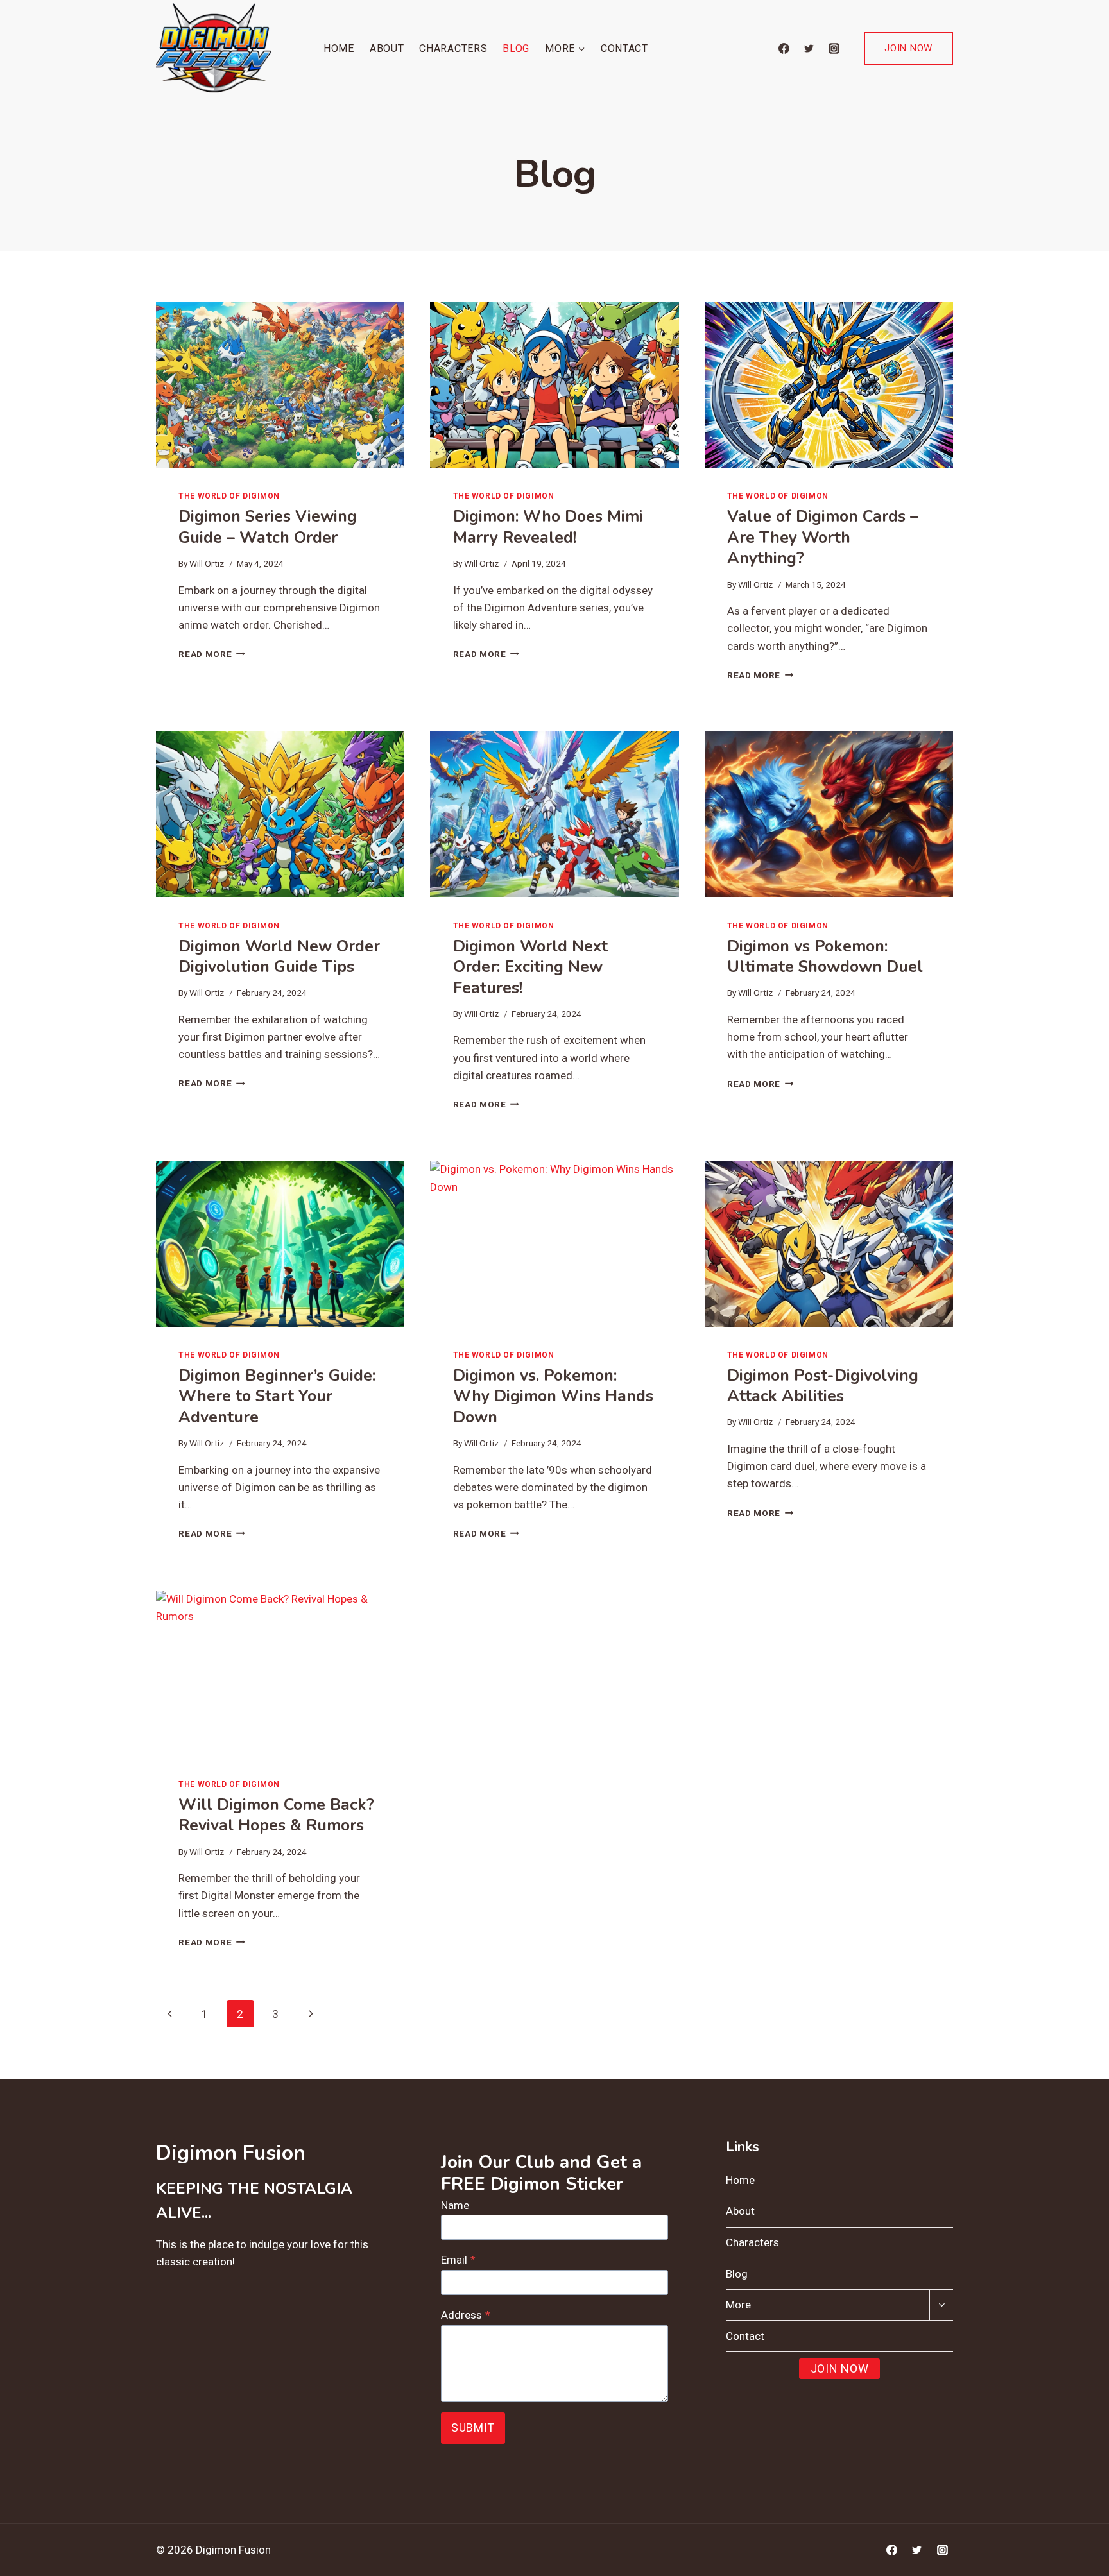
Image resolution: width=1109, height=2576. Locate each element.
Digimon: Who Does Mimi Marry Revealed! (548, 527)
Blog (516, 48)
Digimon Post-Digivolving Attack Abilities (823, 1386)
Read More (212, 654)
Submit (473, 2427)
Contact (624, 48)
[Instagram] (834, 48)
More (738, 2305)
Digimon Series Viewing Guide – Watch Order (268, 527)
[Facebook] (784, 48)
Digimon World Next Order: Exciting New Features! (530, 967)
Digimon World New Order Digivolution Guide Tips (279, 957)
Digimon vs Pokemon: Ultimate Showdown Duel (825, 957)
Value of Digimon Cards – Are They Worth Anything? (823, 537)
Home (339, 48)
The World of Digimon (229, 496)
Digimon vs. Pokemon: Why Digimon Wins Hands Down (553, 1396)
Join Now (908, 48)
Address (466, 2315)
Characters (453, 48)
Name (455, 2205)
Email (458, 2260)
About (387, 48)
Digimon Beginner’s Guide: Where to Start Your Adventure (277, 1396)
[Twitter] (809, 48)
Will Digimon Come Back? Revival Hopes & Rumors (276, 1815)
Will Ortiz (207, 563)
